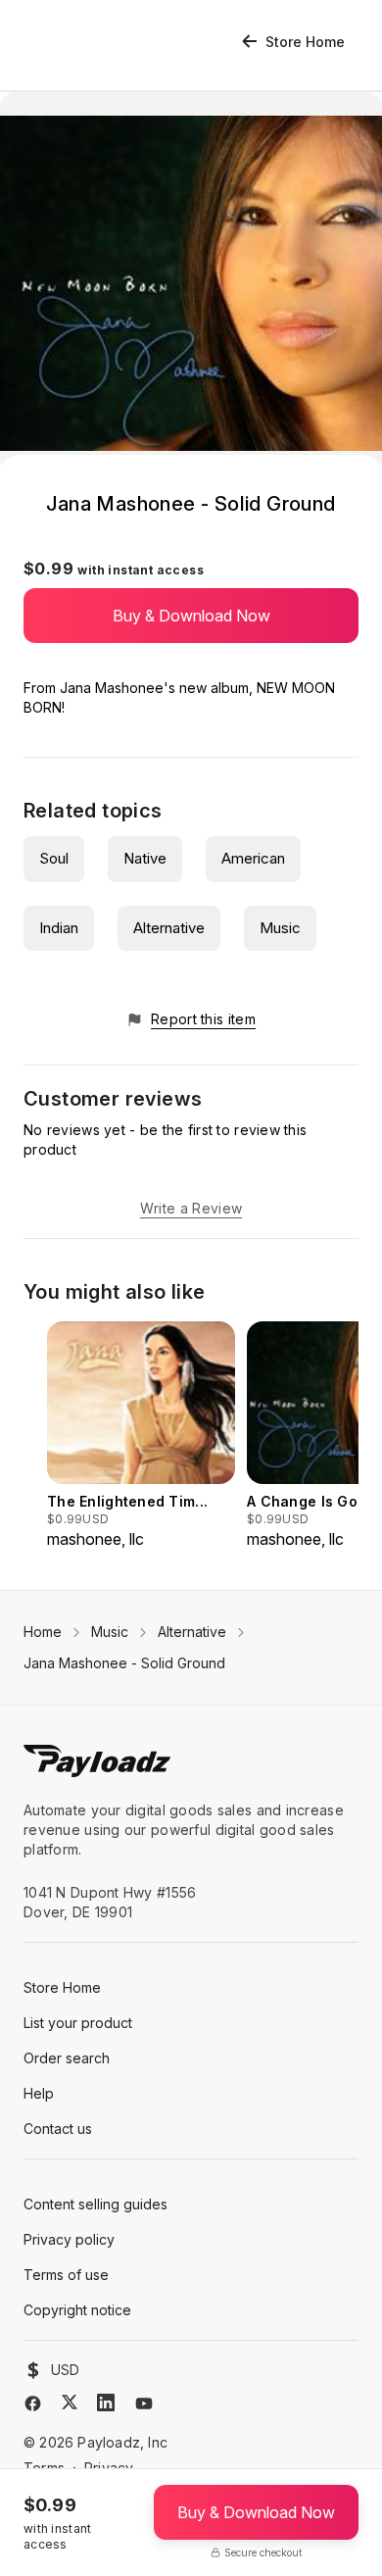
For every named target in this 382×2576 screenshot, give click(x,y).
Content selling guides (95, 2204)
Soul (54, 858)
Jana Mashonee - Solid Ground (124, 1663)
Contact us (58, 2129)
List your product (78, 2023)
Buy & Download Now (191, 616)
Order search (67, 2058)
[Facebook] (33, 2403)
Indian (59, 928)
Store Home (305, 42)
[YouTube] (144, 2403)
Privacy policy (69, 2239)
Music (280, 928)
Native (145, 858)
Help (39, 2093)
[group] (141, 1436)
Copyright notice (77, 2310)
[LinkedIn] (106, 2403)
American (253, 858)
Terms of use (66, 2275)
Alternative (169, 928)
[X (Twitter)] (70, 2402)
